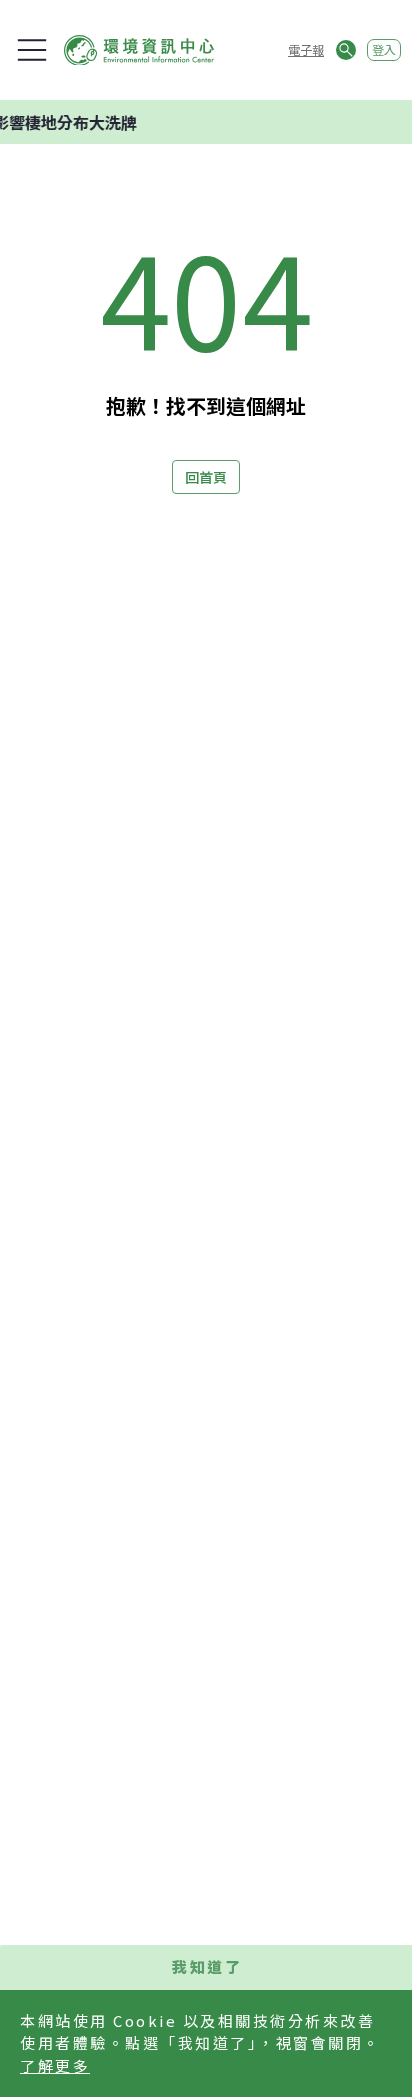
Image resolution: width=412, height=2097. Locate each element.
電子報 (306, 49)
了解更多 (55, 2065)
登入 (384, 49)
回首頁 (206, 477)
